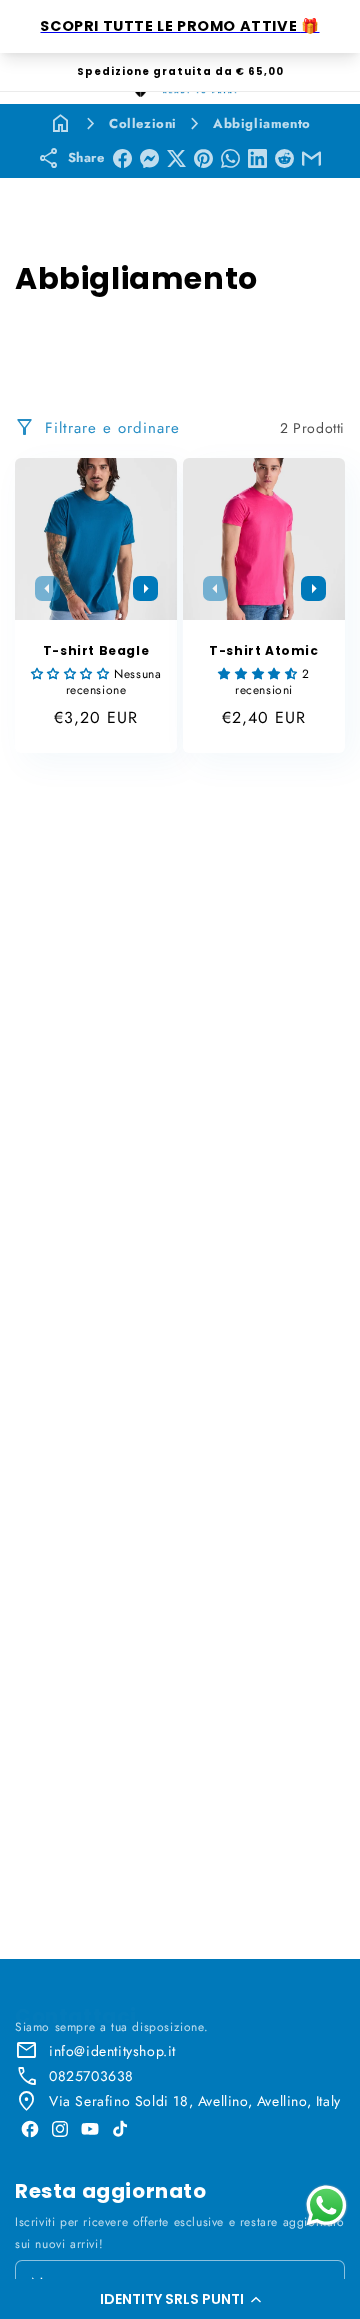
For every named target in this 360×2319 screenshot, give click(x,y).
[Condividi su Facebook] (122, 158)
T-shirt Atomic (263, 651)
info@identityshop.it (112, 2051)
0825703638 (91, 2076)
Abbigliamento (262, 123)
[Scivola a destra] (145, 588)
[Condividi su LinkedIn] (257, 158)
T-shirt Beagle (96, 651)
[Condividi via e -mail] (311, 158)
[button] (180, 2299)
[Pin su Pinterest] (203, 158)
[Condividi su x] (176, 158)
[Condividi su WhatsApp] (230, 158)
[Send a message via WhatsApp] (326, 2205)
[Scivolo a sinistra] (47, 588)
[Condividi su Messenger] (149, 158)
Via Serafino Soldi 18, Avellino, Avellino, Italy (195, 2101)
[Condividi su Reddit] (284, 158)
